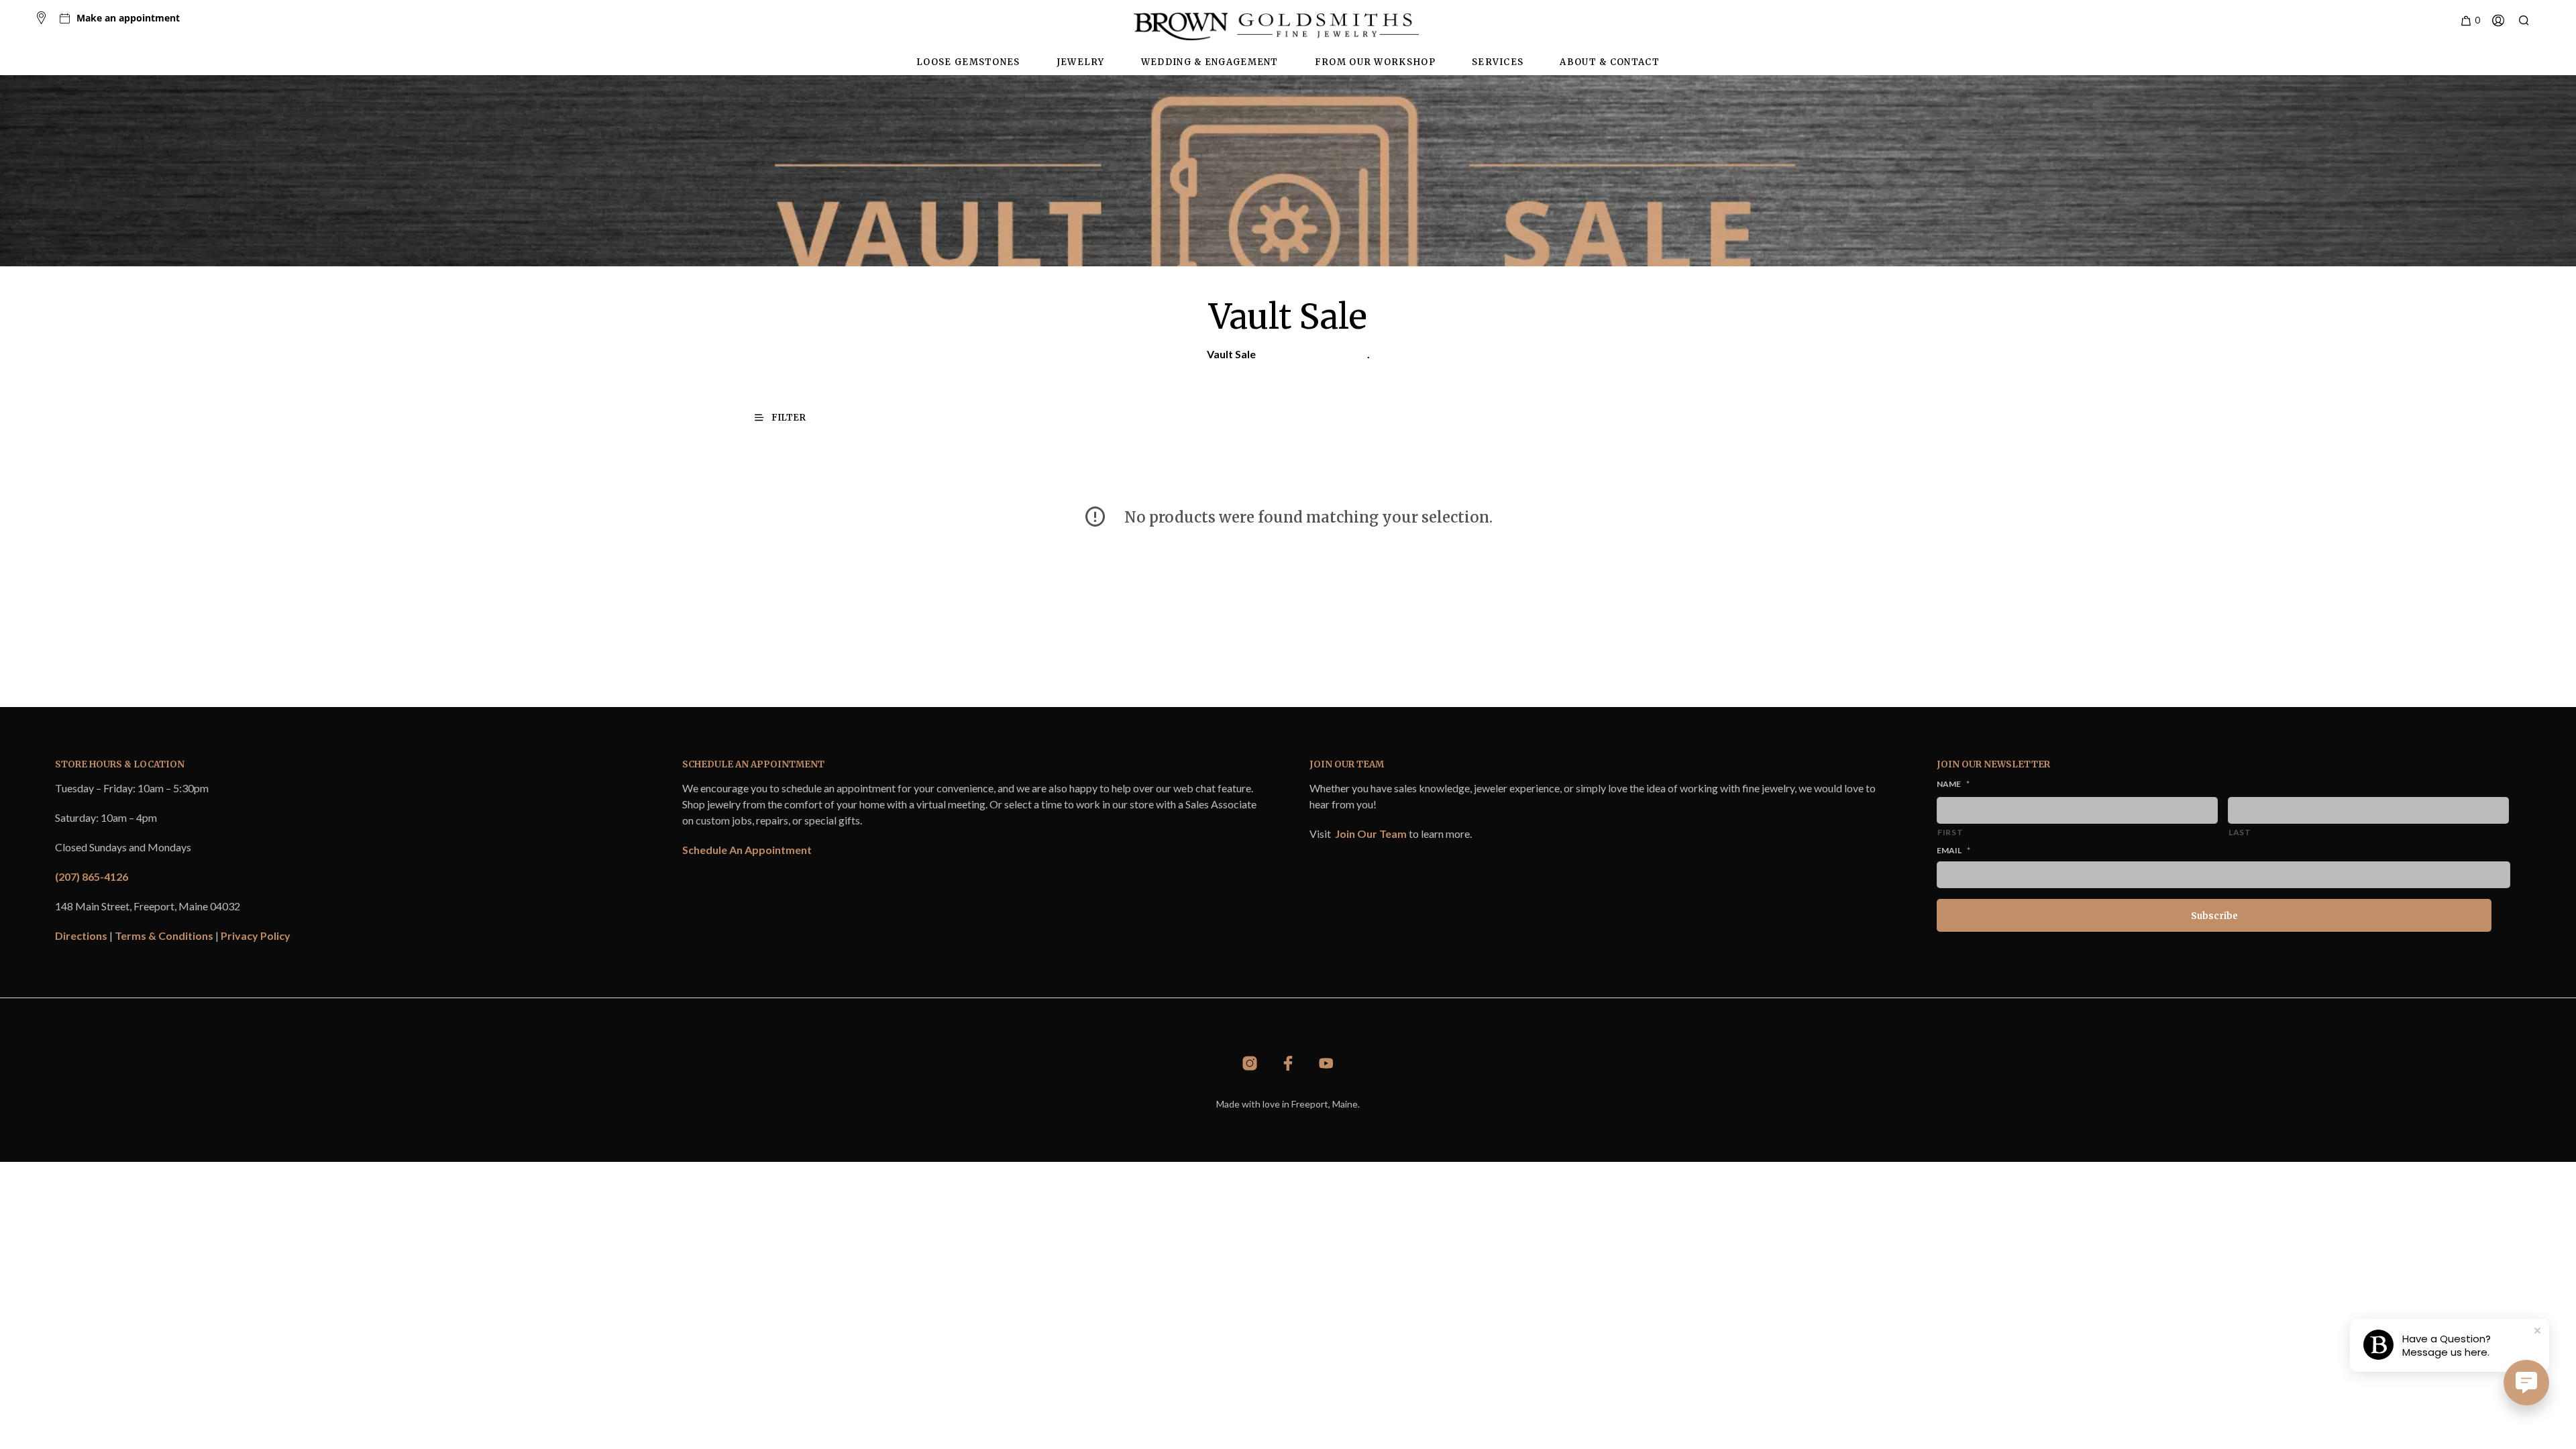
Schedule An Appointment (747, 850)
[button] (2470, 21)
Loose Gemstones (968, 62)
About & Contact (1610, 62)
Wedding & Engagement (1210, 62)
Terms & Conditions (164, 935)
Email (1953, 850)
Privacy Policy (256, 935)
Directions (81, 935)
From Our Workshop (1375, 62)
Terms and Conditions (1312, 354)
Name (1953, 784)
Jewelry (1081, 62)
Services (1498, 62)
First (1950, 832)
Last (2240, 832)
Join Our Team (1371, 834)
